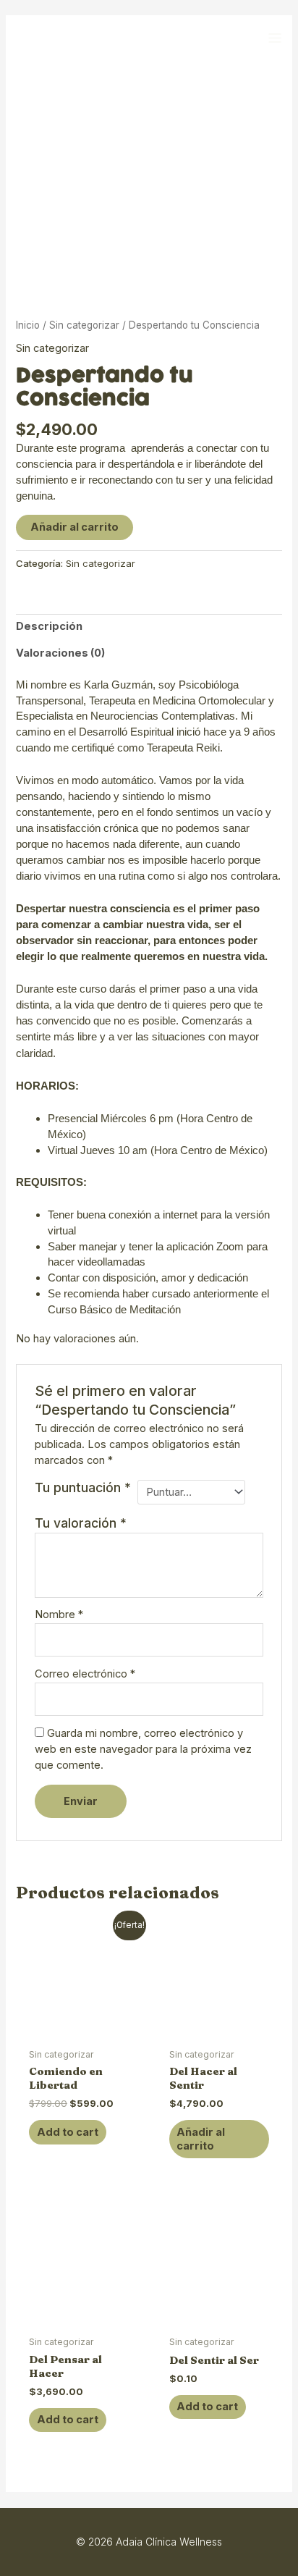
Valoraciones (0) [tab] (60, 653)
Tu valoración (81, 1523)
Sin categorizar (84, 325)
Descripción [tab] (49, 626)
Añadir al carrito (74, 527)
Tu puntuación (83, 1487)
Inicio (28, 325)
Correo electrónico (85, 1674)
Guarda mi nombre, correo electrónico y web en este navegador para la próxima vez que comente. (143, 1749)
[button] (274, 38)
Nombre (59, 1615)
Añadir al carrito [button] (201, 2139)
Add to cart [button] (68, 2132)
